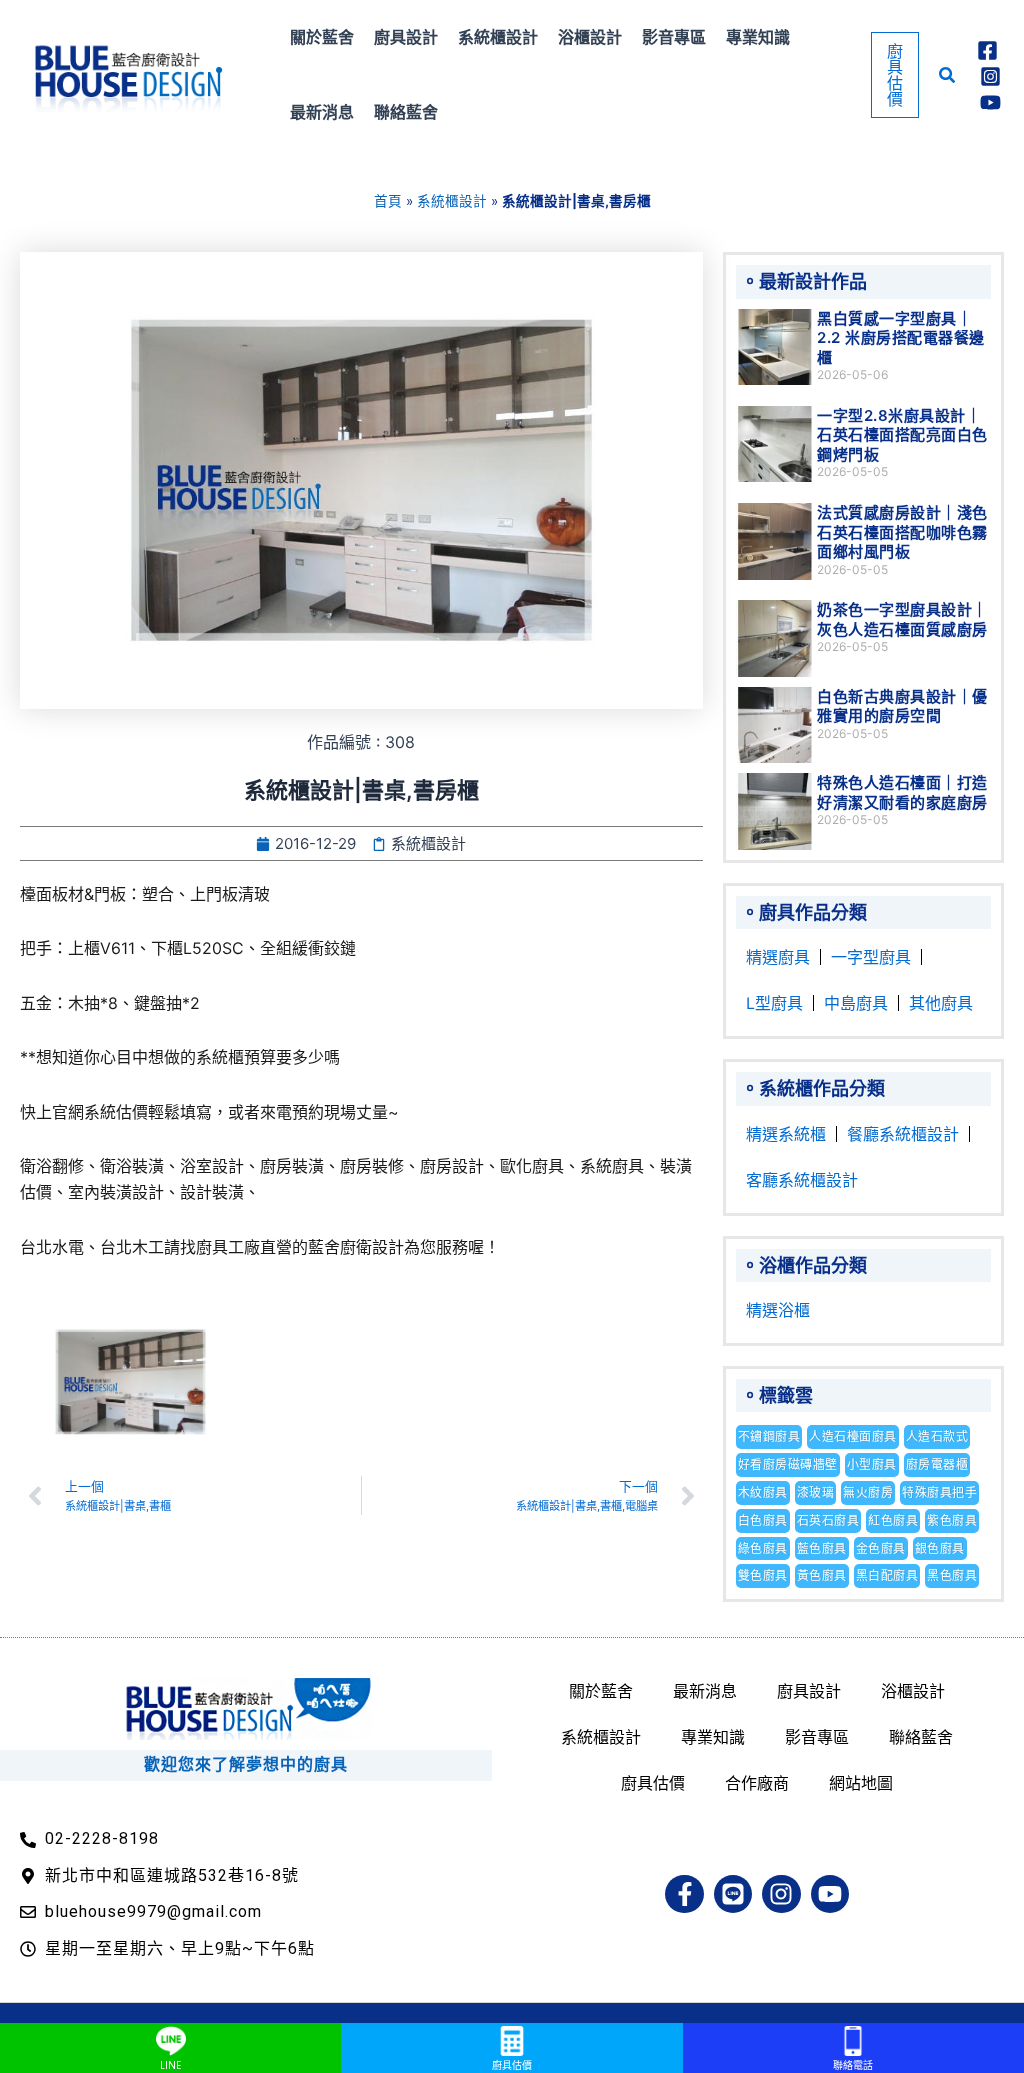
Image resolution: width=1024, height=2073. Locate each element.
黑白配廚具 (887, 1575)
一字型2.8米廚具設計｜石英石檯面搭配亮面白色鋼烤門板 (902, 435)
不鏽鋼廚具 (769, 1436)
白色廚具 (763, 1520)
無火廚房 (868, 1492)
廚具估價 (653, 1783)
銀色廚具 (940, 1548)
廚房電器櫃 (937, 1464)
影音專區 (817, 1737)
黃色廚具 (822, 1575)
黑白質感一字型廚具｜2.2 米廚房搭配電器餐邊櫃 (901, 338)
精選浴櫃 (778, 1310)
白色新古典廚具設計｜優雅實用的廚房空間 (902, 706)
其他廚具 (941, 1003)
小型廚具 (872, 1464)
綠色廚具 (763, 1548)
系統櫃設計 (452, 201)
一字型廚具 (871, 957)
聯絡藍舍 (921, 1737)
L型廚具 (774, 1003)
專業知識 (713, 1737)
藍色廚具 (822, 1548)
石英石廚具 (828, 1520)
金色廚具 (881, 1548)
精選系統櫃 (786, 1134)
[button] (895, 75)
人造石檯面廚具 (853, 1436)
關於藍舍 (601, 1691)
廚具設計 (809, 1691)
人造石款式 (937, 1436)
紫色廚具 (952, 1520)
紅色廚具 (893, 1520)
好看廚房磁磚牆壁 (788, 1464)
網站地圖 (861, 1783)
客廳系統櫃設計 (802, 1180)
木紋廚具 (763, 1492)
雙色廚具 (763, 1575)
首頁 (388, 201)
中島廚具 (856, 1003)
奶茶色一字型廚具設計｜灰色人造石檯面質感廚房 (902, 619)
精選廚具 (778, 957)
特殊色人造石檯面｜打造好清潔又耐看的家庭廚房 (902, 792)
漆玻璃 (816, 1492)
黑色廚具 (952, 1575)
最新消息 (705, 1691)
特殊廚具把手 (939, 1492)
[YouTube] (990, 102)
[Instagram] (990, 76)
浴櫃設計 (913, 1691)
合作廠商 (757, 1783)
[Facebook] (987, 50)
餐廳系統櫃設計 (903, 1134)
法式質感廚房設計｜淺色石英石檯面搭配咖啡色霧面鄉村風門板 (902, 532)
